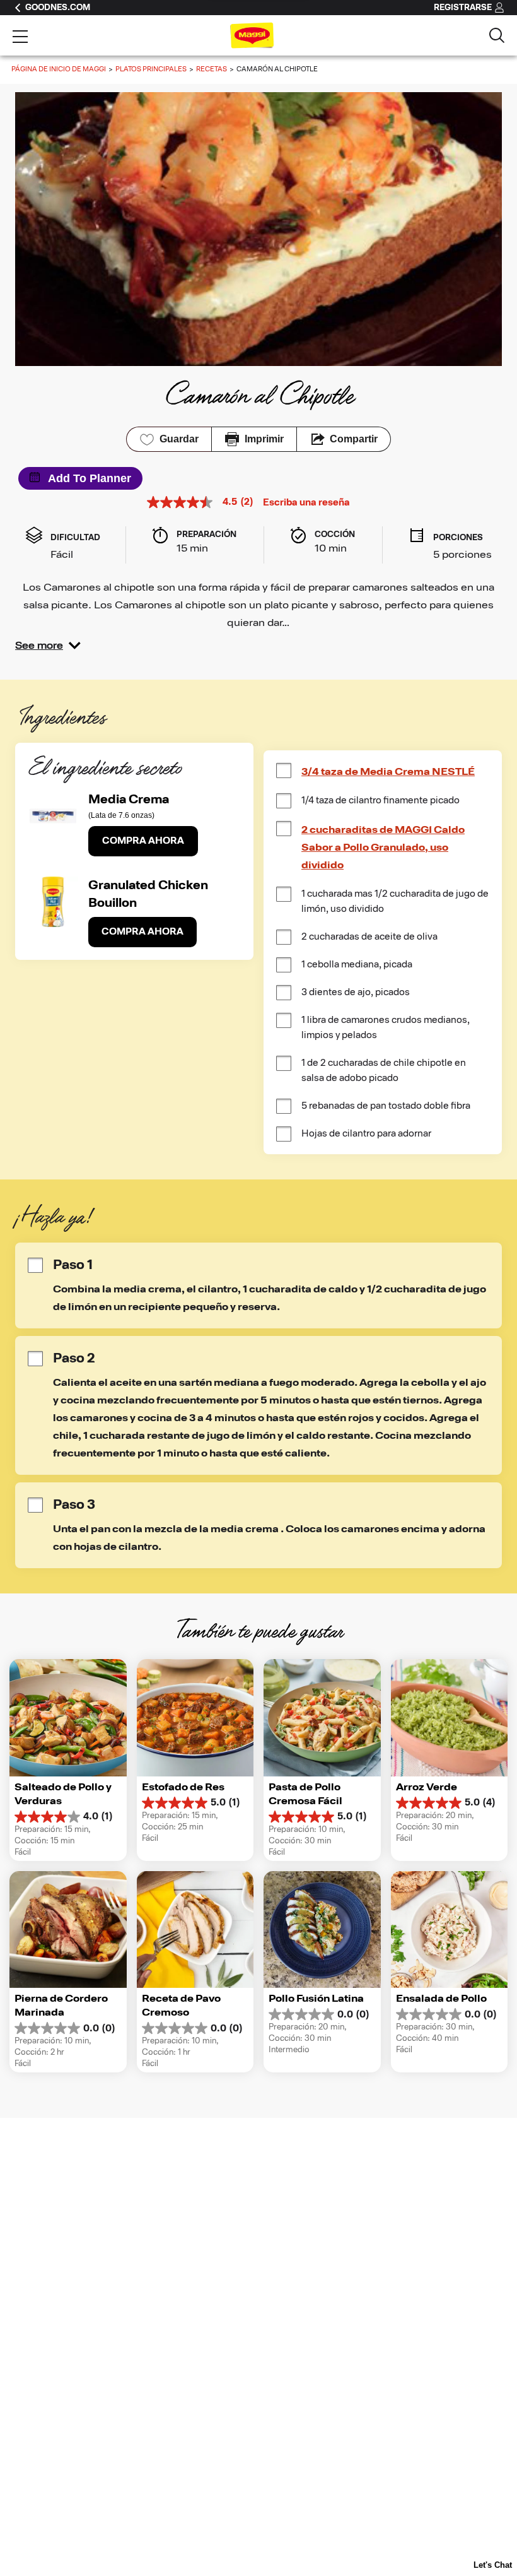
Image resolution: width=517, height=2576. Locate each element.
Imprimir (264, 439)
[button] (48, 646)
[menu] (20, 38)
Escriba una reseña (306, 503)
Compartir (354, 439)
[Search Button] (497, 35)
